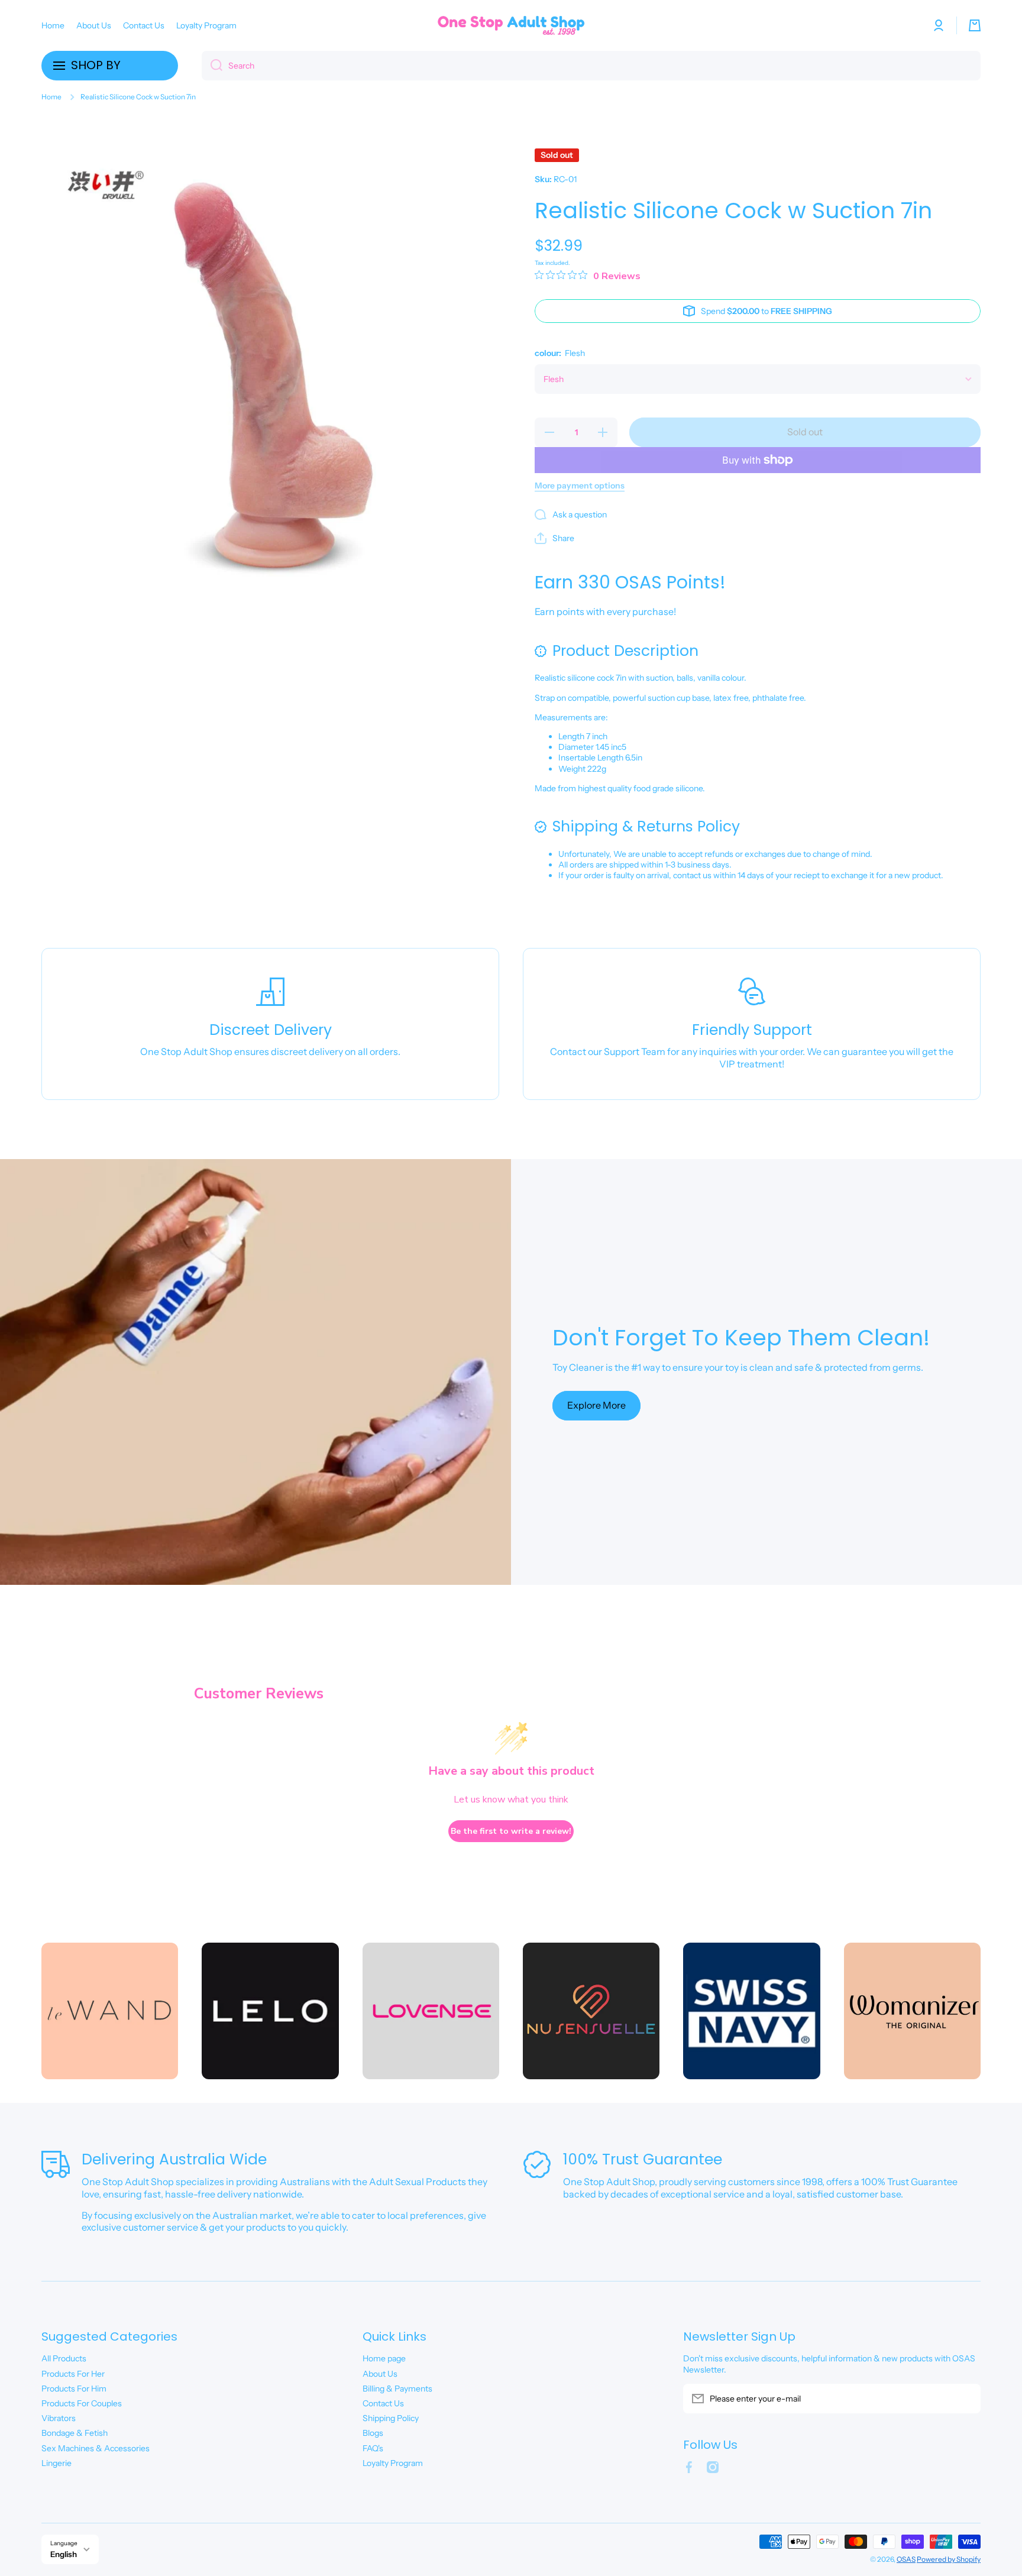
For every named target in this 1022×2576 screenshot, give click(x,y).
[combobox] (591, 66)
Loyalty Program (393, 2463)
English (64, 2554)
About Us (380, 2374)
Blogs (373, 2433)
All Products (64, 2358)
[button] (975, 25)
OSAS (906, 2559)
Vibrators (59, 2418)
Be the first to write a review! (511, 1831)
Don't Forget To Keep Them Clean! (741, 1338)
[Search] (212, 66)
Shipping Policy (391, 2418)
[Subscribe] (966, 2399)
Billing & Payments (397, 2389)
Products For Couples (82, 2403)
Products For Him (74, 2389)
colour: (560, 353)
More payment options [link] (580, 486)
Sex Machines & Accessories (96, 2448)
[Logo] (511, 25)
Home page (384, 2358)
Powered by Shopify (949, 2559)
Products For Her (73, 2374)
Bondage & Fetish (75, 2433)
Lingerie (56, 2463)
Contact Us (383, 2403)
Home (51, 97)
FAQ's (373, 2448)
